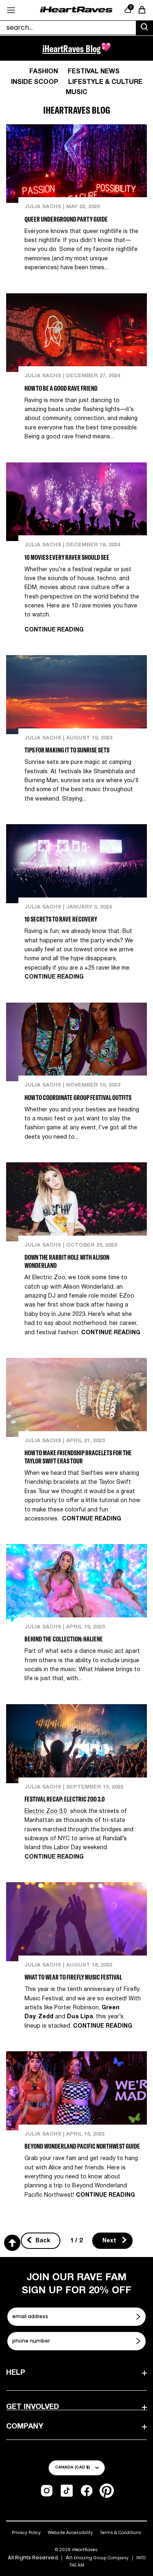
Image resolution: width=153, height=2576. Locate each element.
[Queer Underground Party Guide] (76, 164)
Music (76, 92)
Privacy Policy (26, 2533)
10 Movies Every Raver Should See (67, 557)
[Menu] (11, 10)
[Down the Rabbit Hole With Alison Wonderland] (76, 1202)
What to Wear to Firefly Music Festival (73, 1977)
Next (110, 2241)
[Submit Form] (139, 2316)
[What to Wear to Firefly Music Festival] (76, 1922)
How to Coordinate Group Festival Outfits (78, 1098)
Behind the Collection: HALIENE (64, 1639)
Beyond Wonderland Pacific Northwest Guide (82, 2146)
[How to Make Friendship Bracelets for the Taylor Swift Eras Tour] (76, 1397)
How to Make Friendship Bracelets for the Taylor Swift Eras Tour (78, 1457)
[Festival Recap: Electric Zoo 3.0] (76, 1744)
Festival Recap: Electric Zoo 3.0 (65, 1799)
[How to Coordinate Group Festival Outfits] (76, 1042)
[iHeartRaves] (76, 10)
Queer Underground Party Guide (66, 219)
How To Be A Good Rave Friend (61, 388)
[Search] (144, 28)
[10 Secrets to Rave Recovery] (76, 864)
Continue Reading (54, 630)
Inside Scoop (35, 82)
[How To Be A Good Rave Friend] (76, 333)
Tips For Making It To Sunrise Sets (67, 750)
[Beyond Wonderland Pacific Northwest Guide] (76, 2091)
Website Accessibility (70, 2533)
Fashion (44, 72)
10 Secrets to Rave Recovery (61, 919)
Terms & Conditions (121, 2533)
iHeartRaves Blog (72, 48)
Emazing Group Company (101, 2558)
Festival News (94, 72)
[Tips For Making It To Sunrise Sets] (76, 695)
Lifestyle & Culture (105, 82)
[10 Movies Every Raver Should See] (76, 502)
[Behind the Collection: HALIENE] (76, 1584)
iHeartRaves (85, 2550)
